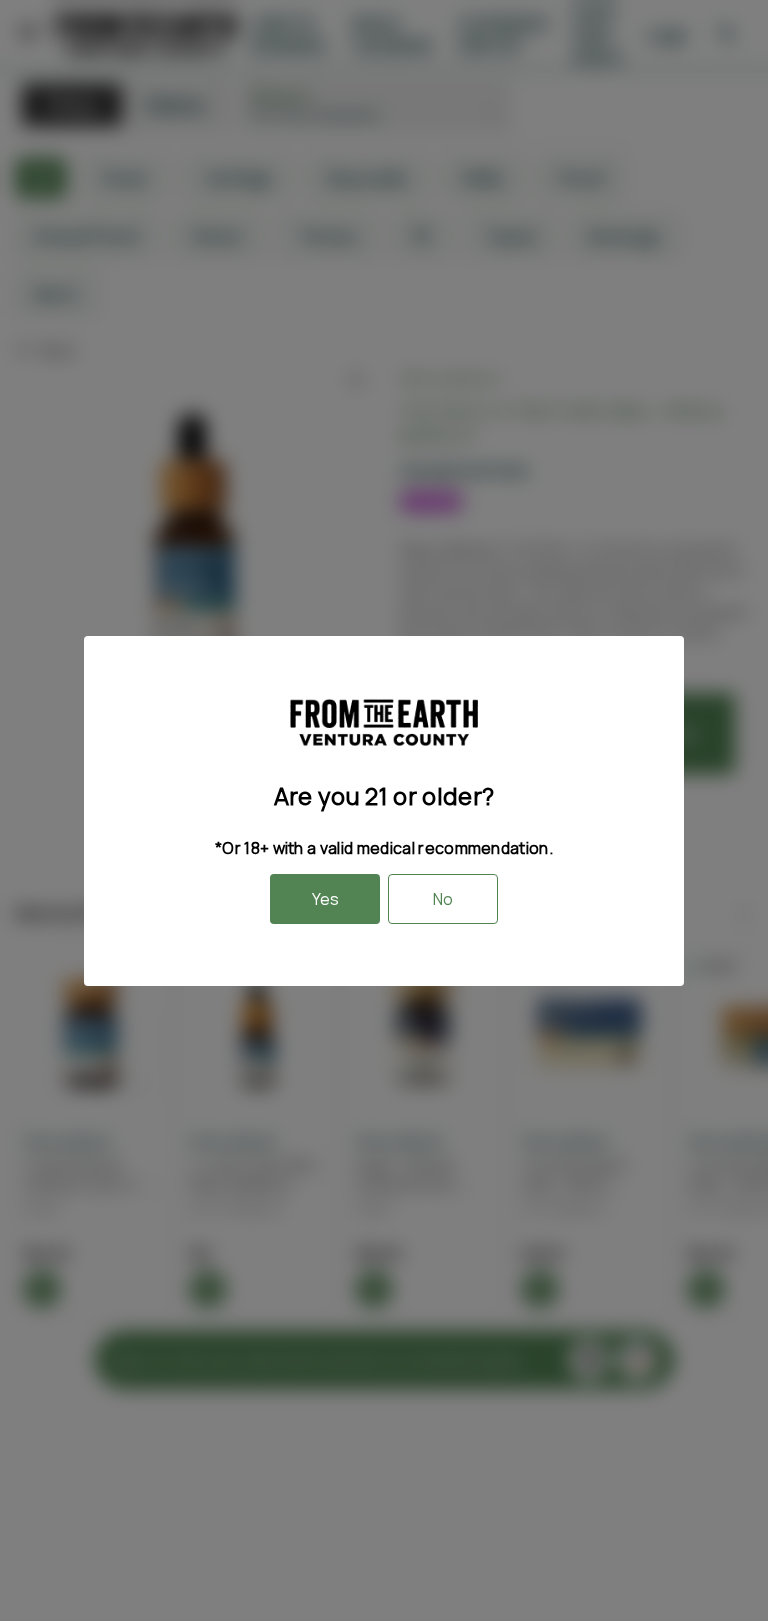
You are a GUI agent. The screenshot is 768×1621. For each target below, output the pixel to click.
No (443, 899)
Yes (325, 899)
